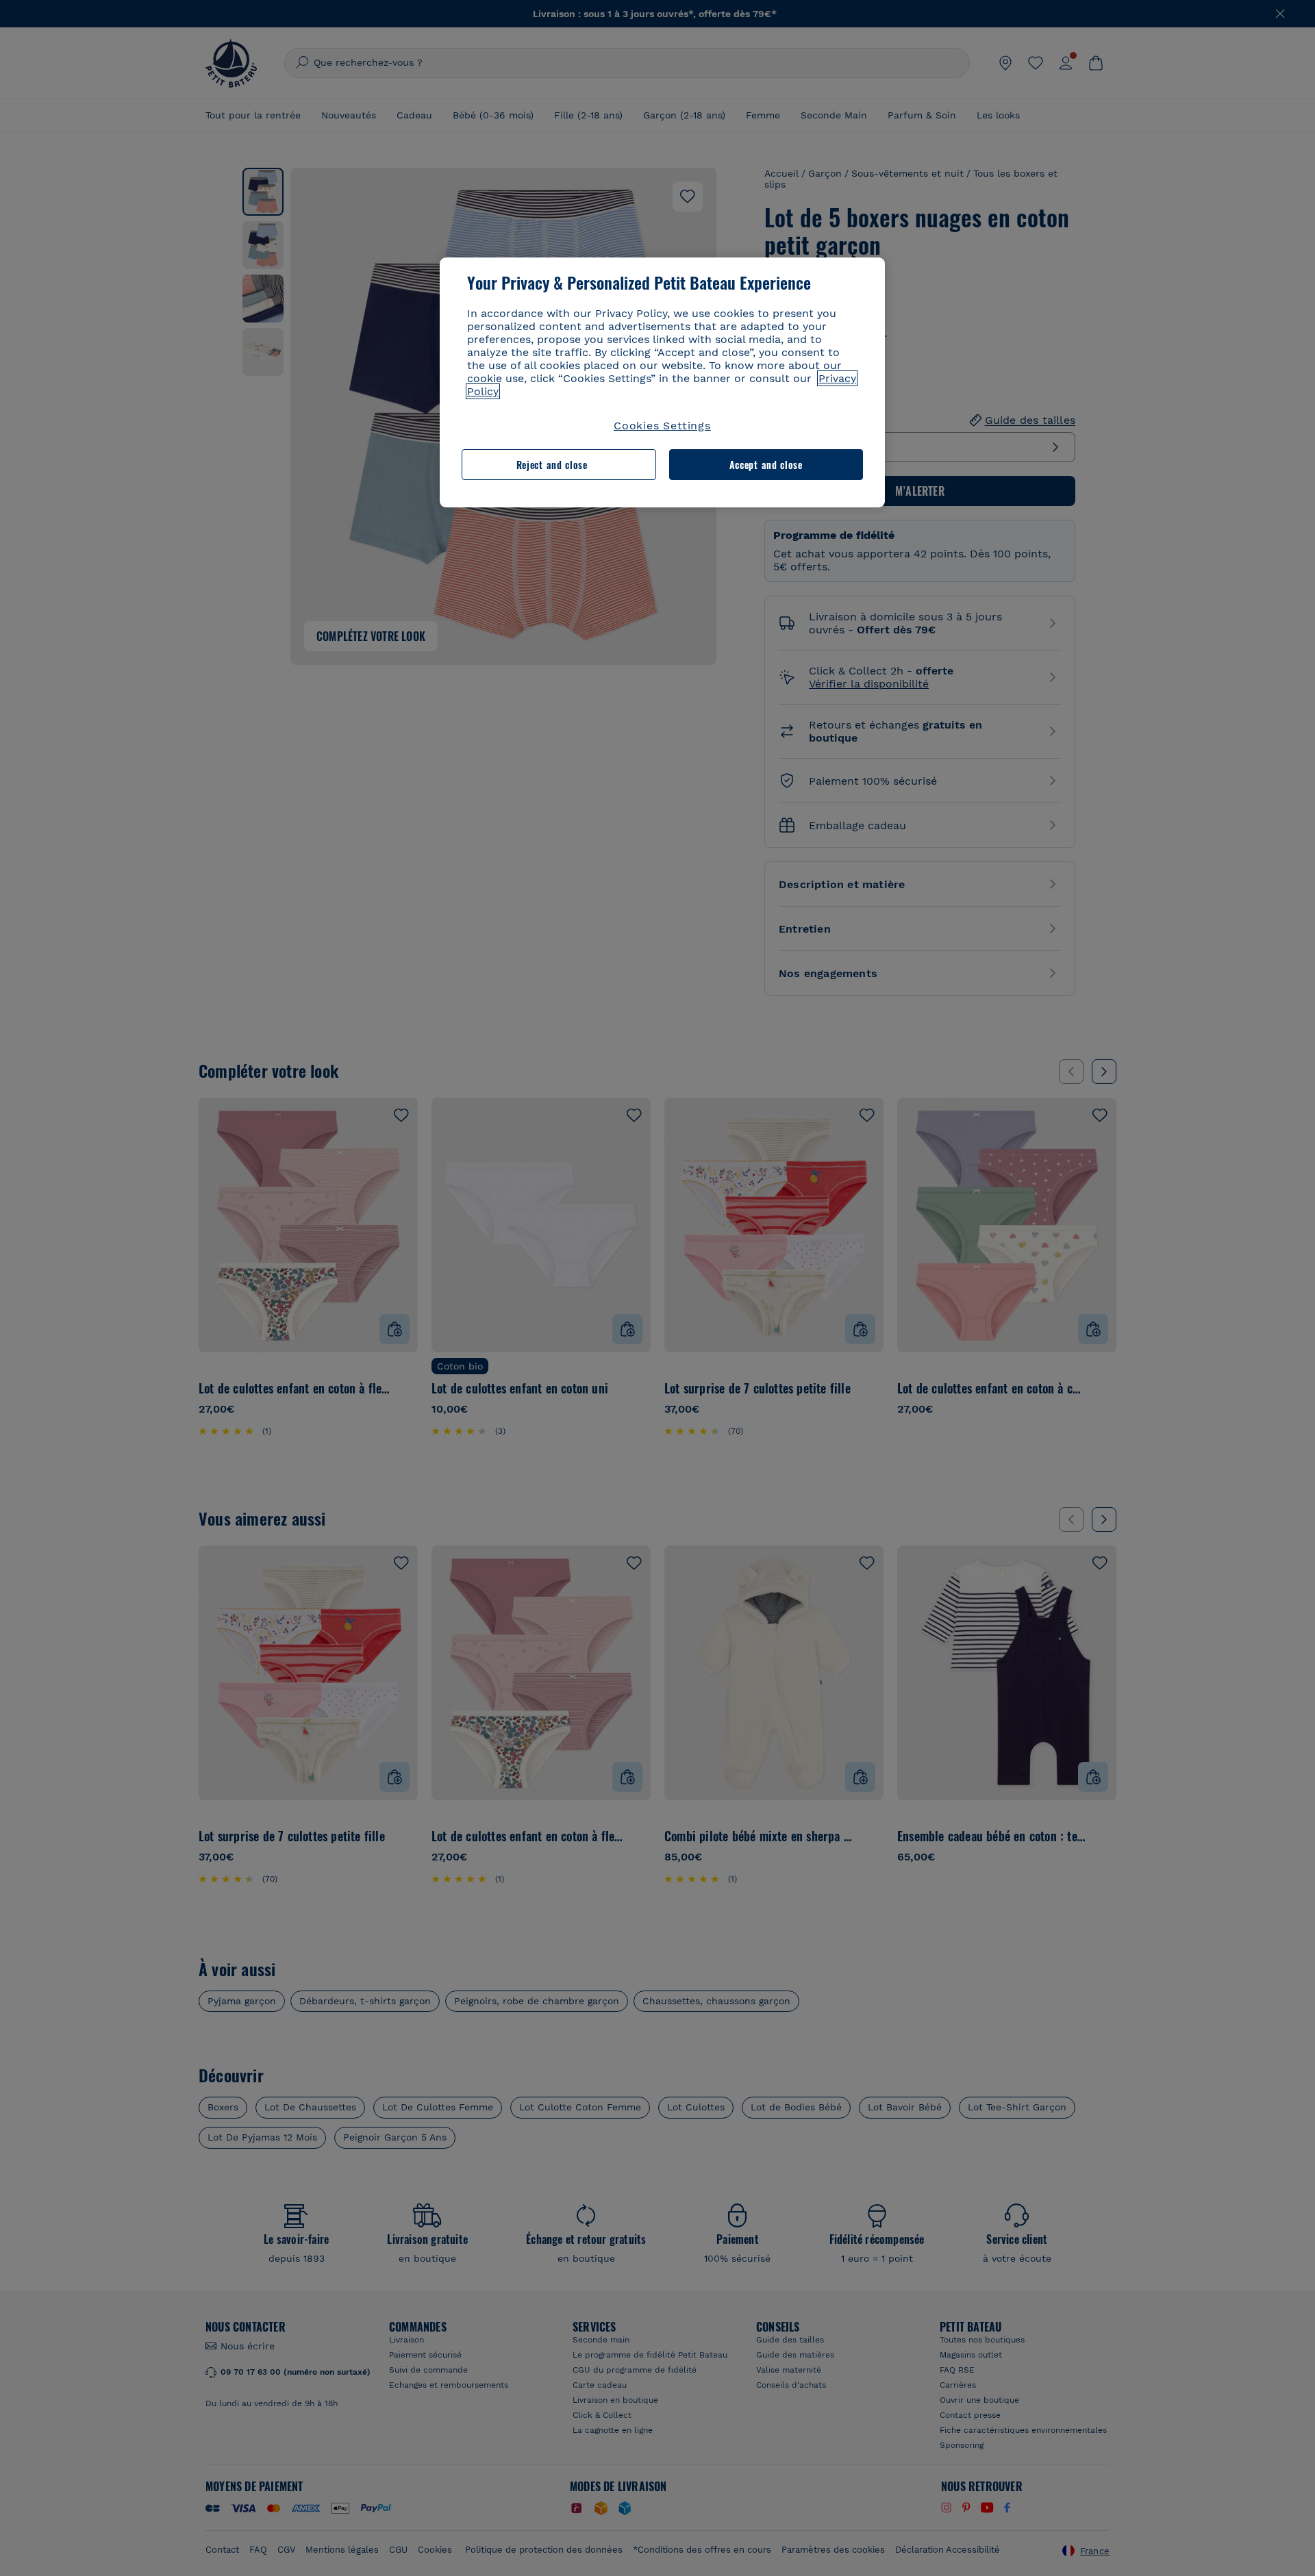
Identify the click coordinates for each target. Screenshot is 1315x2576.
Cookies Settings (662, 426)
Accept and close (766, 465)
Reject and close (552, 465)
